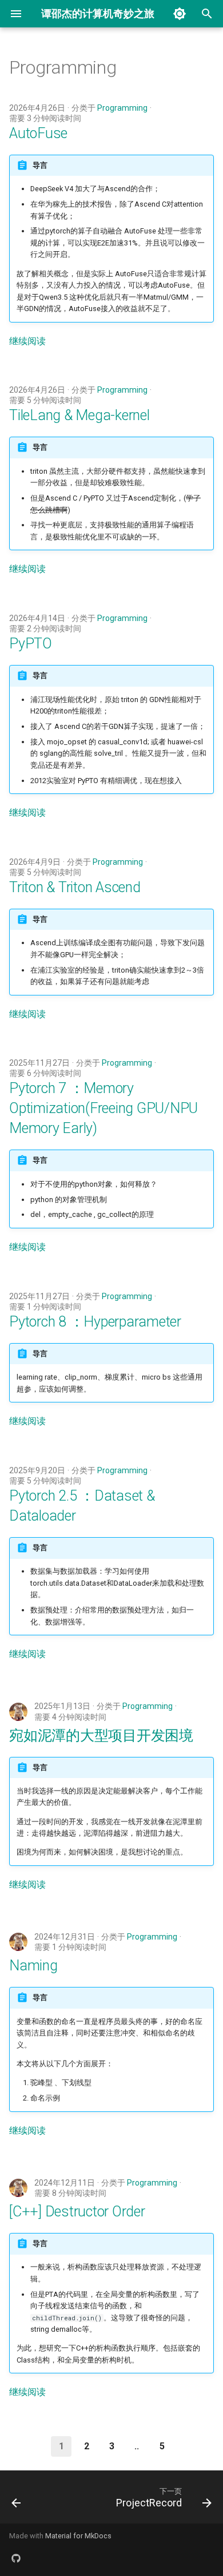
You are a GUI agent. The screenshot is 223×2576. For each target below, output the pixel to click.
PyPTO (31, 644)
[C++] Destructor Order (77, 2212)
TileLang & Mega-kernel (79, 415)
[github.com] (16, 2558)
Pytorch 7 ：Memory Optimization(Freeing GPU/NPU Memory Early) (103, 1108)
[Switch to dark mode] (180, 14)
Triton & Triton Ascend (75, 887)
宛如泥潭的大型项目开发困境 (101, 1736)
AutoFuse (38, 133)
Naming (33, 1966)
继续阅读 (27, 341)
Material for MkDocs (78, 2536)
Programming (122, 108)
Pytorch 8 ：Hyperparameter (95, 1322)
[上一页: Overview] (16, 2500)
